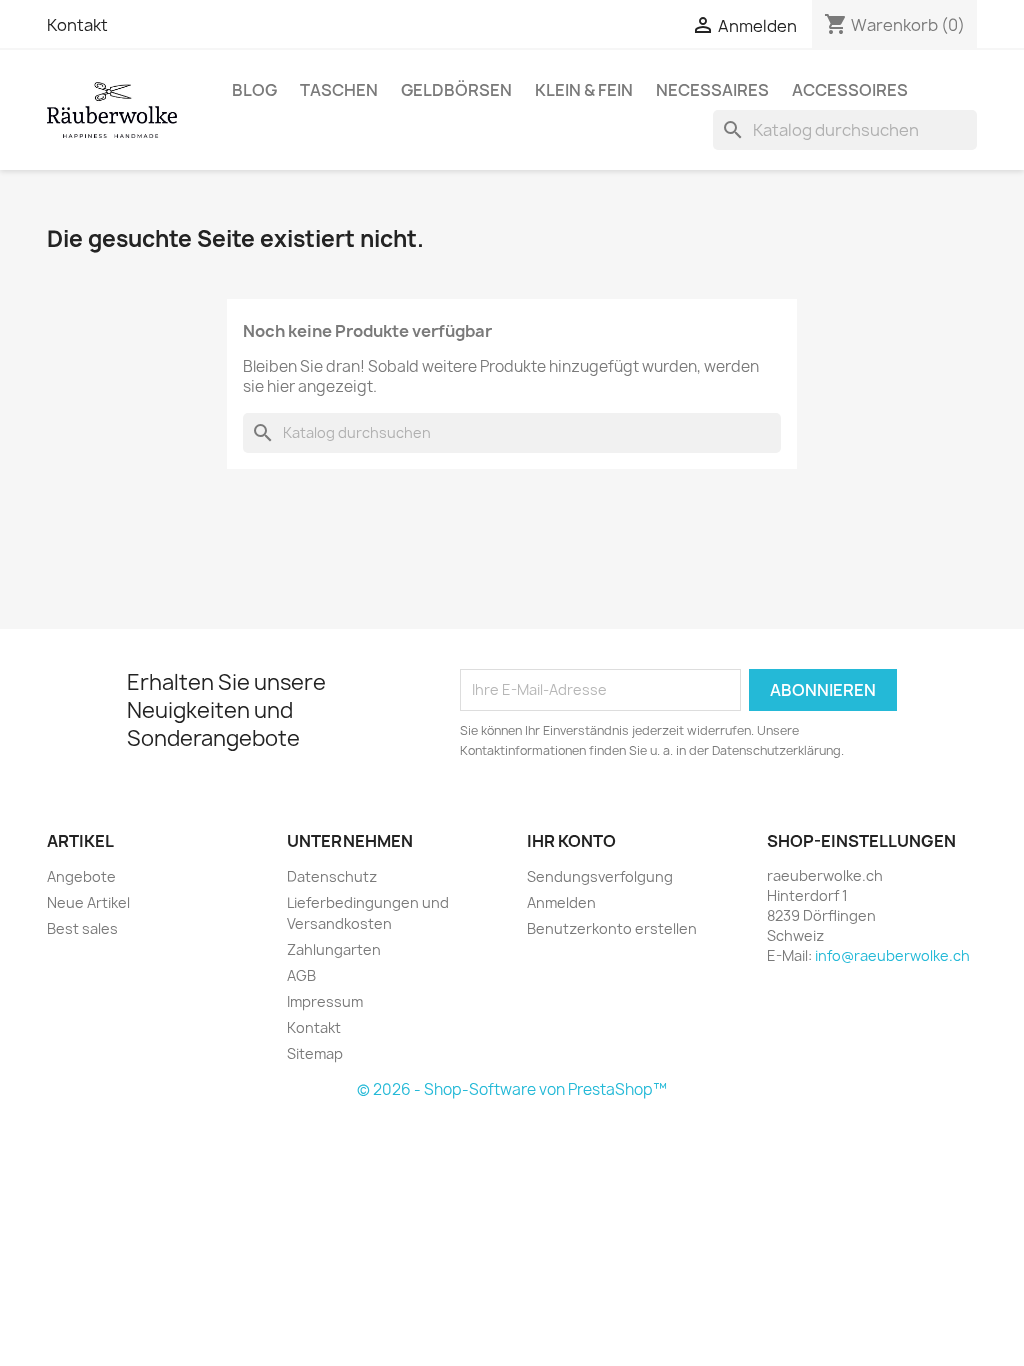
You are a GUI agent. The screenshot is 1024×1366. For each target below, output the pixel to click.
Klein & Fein (584, 90)
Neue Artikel (88, 902)
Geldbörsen (456, 90)
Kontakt (77, 25)
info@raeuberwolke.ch (892, 955)
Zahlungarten (334, 949)
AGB (301, 975)
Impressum (325, 1001)
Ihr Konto (571, 841)
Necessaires (712, 90)
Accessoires (850, 90)
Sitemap (315, 1053)
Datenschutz (332, 876)
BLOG (254, 90)
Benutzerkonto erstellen (612, 928)
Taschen (339, 90)
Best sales (82, 928)
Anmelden (561, 902)
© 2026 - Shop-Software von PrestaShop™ (512, 1089)
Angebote (81, 876)
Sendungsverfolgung (600, 876)
